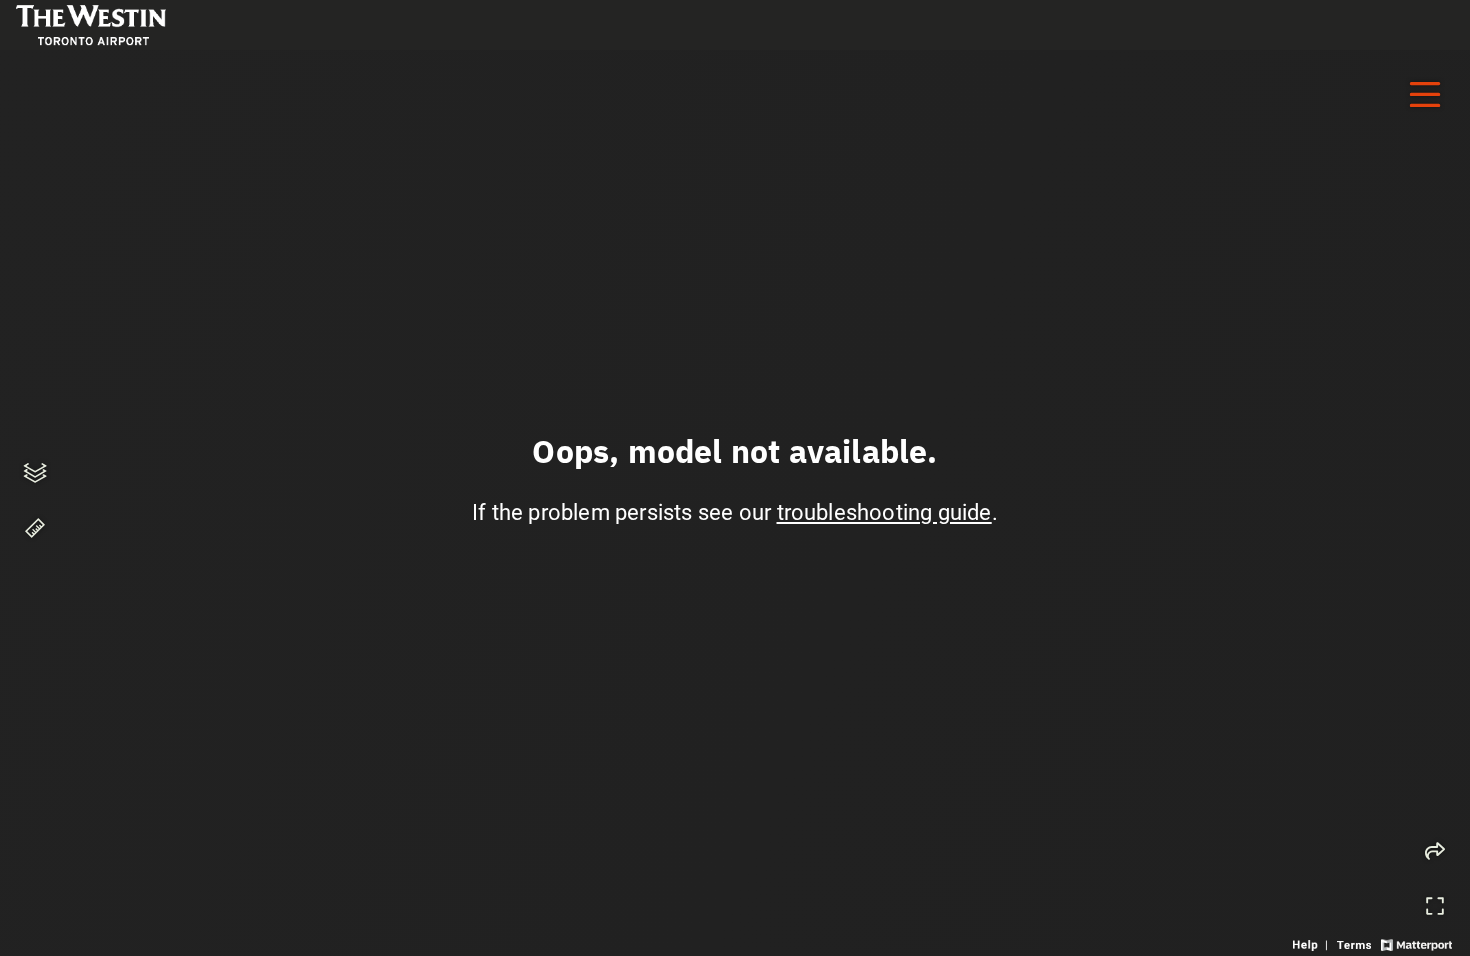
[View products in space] (1425, 95)
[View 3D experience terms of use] (1356, 943)
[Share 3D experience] (1435, 851)
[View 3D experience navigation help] (1312, 943)
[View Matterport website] (1416, 943)
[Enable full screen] (1435, 906)
